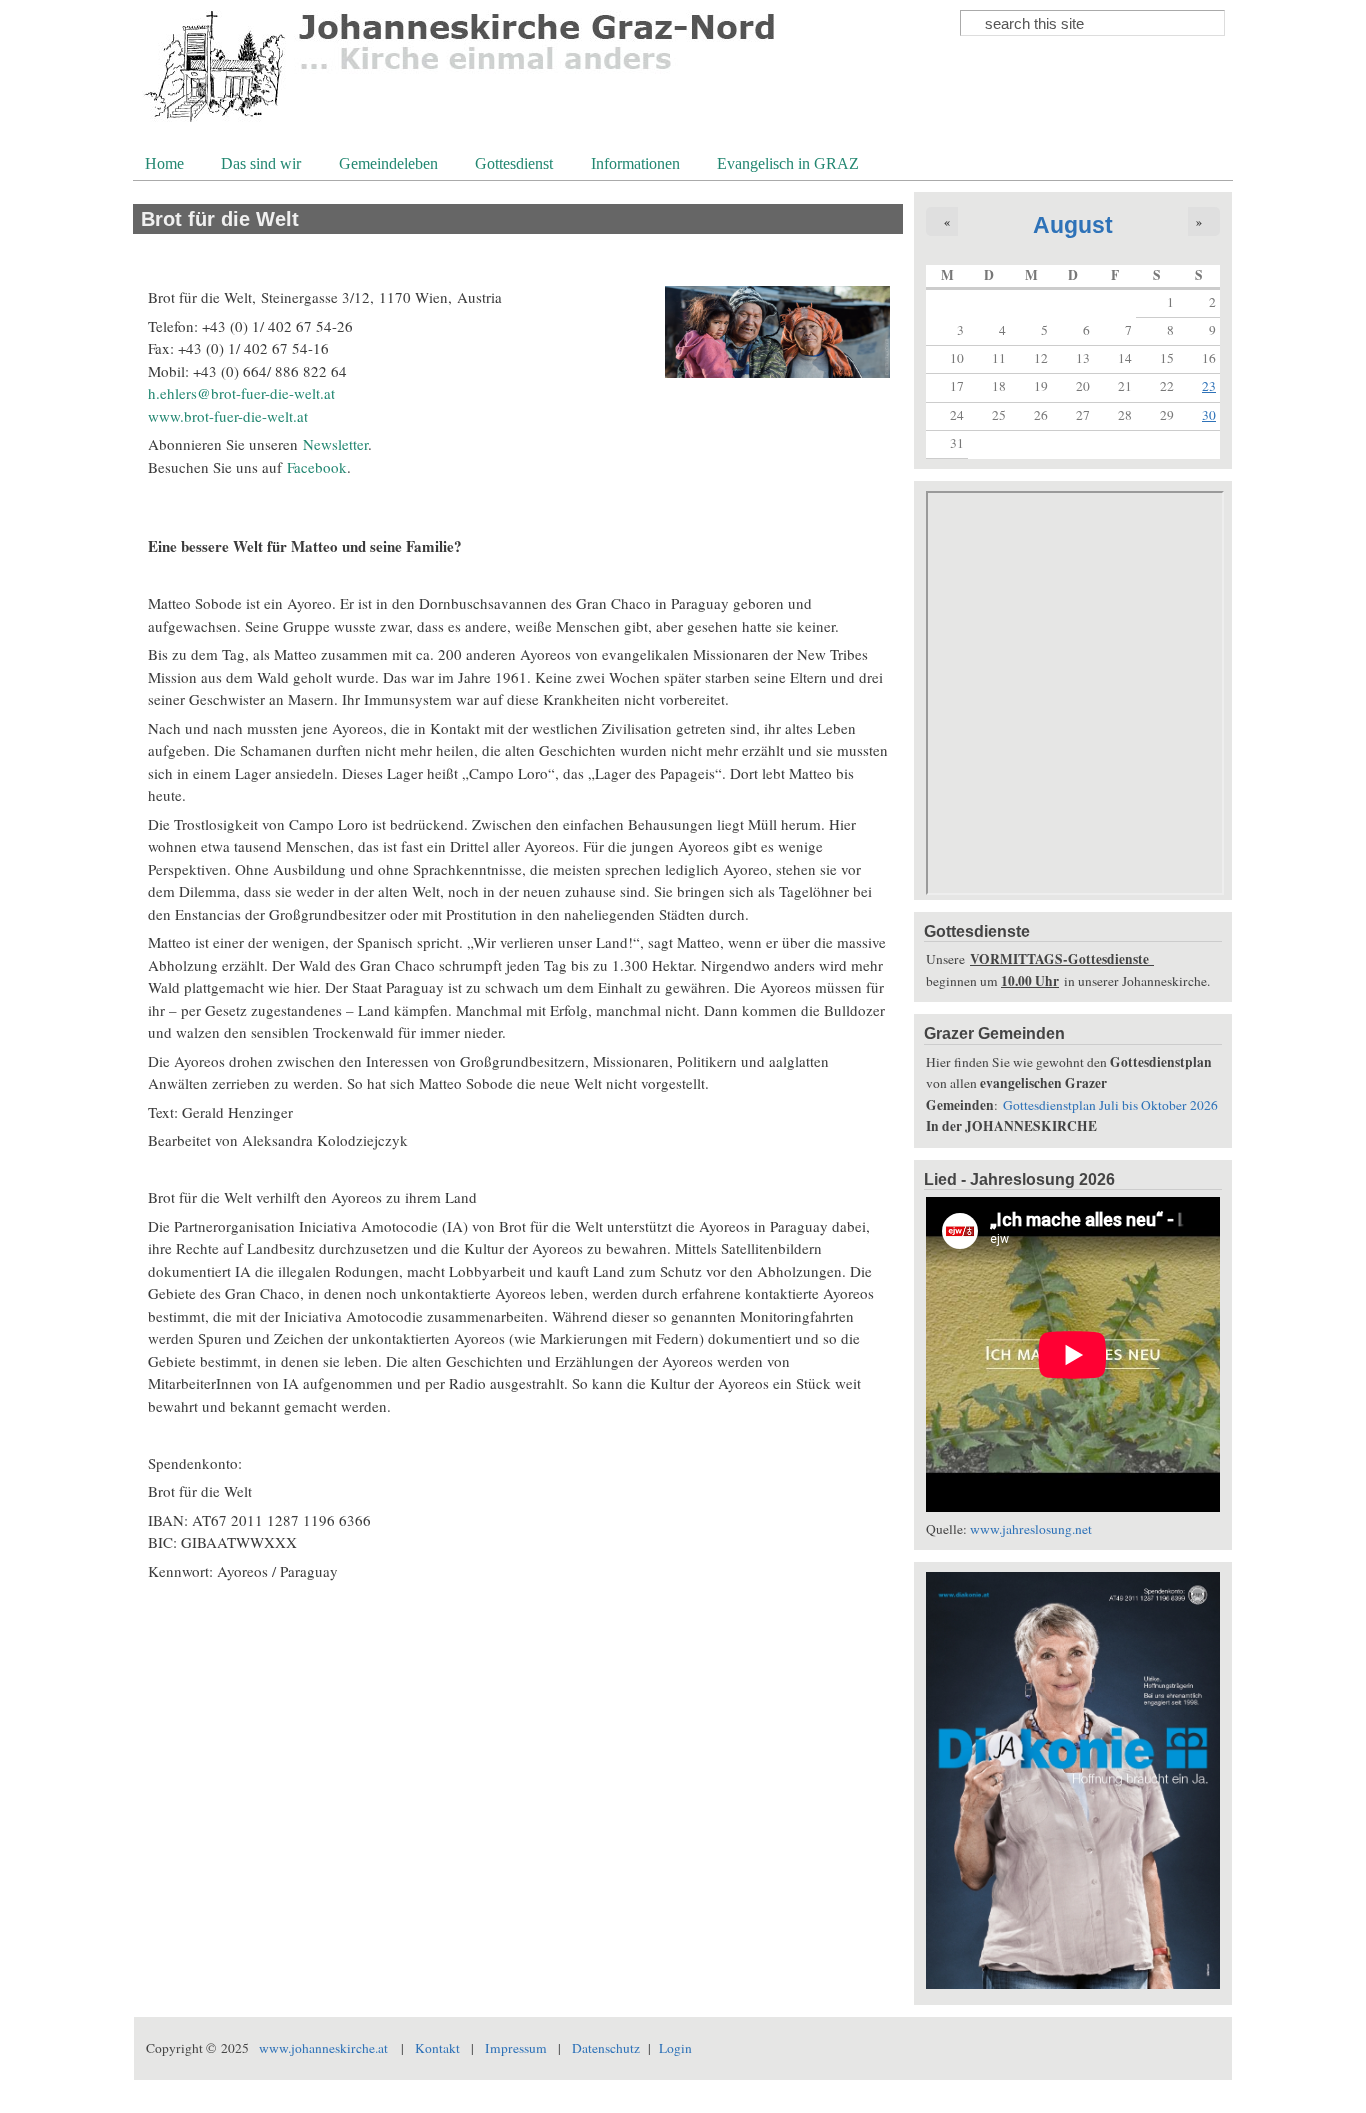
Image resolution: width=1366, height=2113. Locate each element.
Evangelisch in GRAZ (786, 165)
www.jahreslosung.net (1031, 1529)
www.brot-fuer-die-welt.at (228, 416)
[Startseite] (461, 125)
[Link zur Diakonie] (1073, 1984)
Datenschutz (606, 2048)
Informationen (633, 165)
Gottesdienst (512, 165)
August (1073, 225)
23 (1209, 386)
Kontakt (437, 2048)
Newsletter (335, 444)
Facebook (317, 467)
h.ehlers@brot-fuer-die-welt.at (241, 393)
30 (1209, 415)
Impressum (516, 2048)
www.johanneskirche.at (323, 2048)
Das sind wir (259, 165)
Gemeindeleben (386, 165)
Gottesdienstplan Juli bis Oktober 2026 (1110, 1105)
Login (675, 2048)
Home (164, 163)
